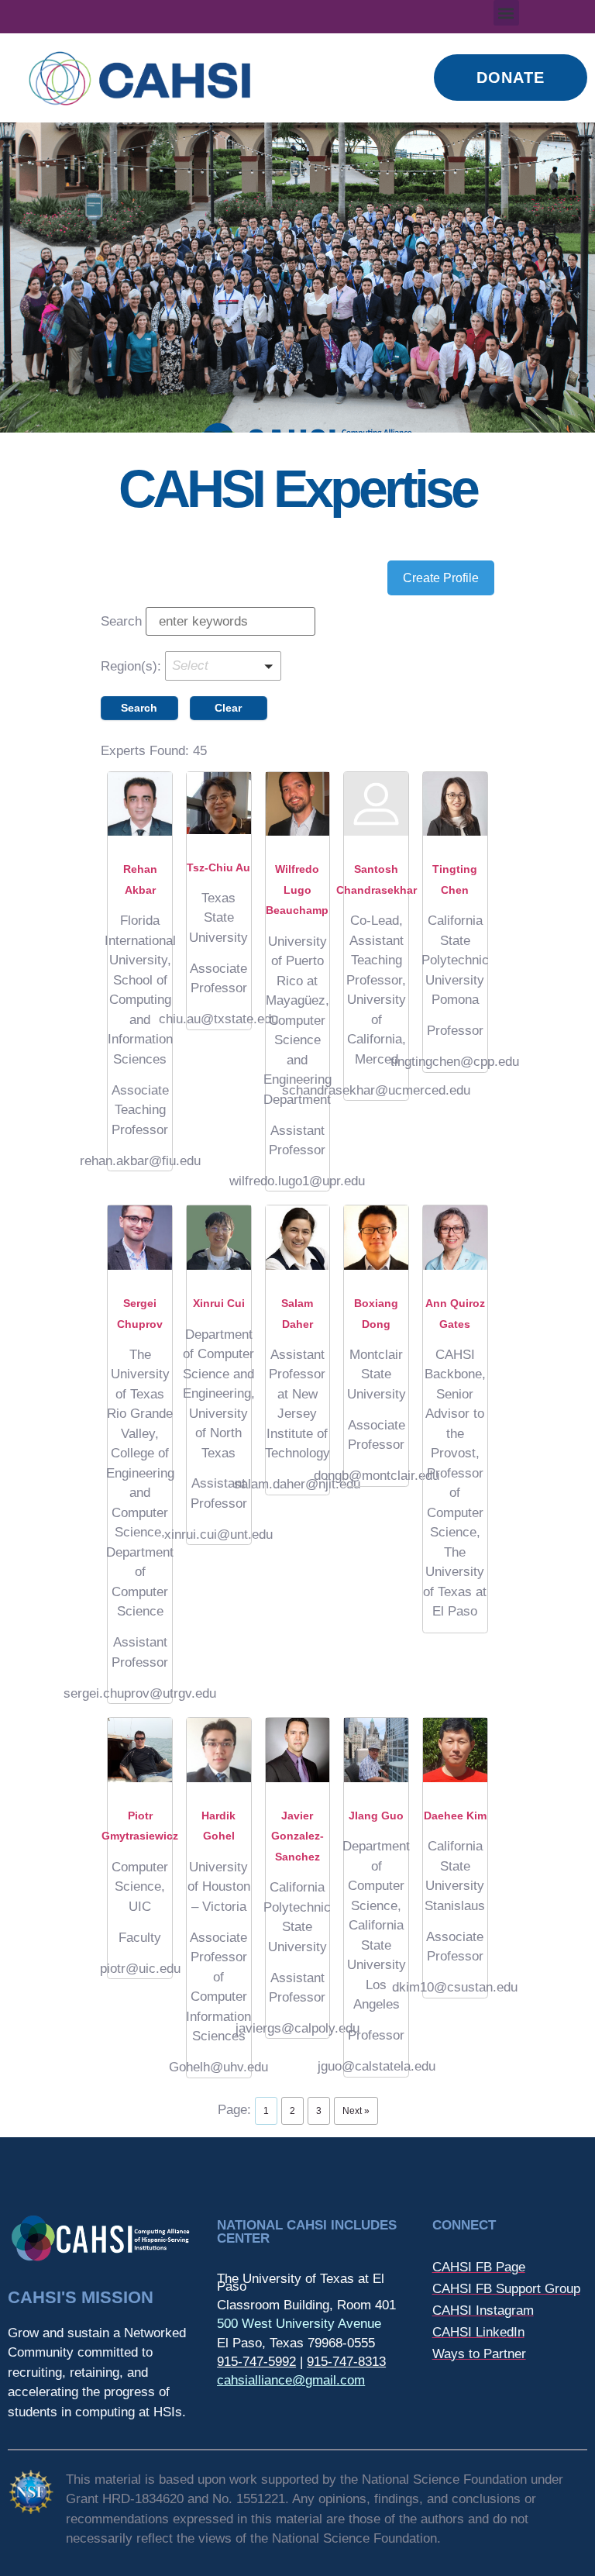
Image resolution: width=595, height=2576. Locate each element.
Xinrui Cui (219, 1303)
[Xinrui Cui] (219, 1238)
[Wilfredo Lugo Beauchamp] (298, 804)
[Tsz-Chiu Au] (219, 803)
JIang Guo (376, 1816)
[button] (506, 13)
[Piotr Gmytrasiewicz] (140, 1750)
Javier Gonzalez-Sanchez (297, 1836)
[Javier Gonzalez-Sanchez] (298, 1750)
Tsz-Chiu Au (218, 867)
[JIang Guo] (376, 1750)
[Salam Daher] (298, 1238)
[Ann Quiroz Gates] (455, 1238)
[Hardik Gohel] (219, 1750)
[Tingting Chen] (455, 804)
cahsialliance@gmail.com (291, 2380)
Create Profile (441, 578)
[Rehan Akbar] (140, 804)
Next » (356, 2111)
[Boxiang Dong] (376, 1238)
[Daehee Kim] (455, 1750)
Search (121, 621)
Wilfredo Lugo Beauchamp (297, 890)
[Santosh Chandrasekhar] (376, 804)
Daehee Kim (455, 1816)
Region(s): (131, 666)
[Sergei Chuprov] (140, 1238)
